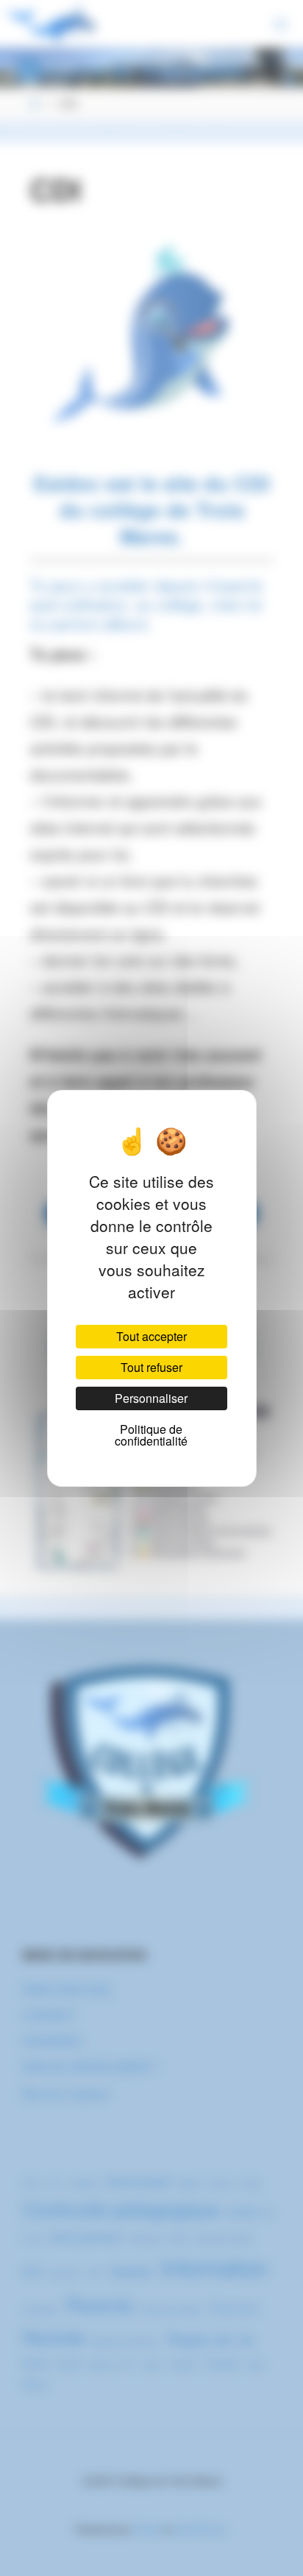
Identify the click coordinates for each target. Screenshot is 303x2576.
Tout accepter (151, 1336)
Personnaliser (151, 1398)
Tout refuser (151, 1367)
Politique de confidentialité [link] (151, 1435)
